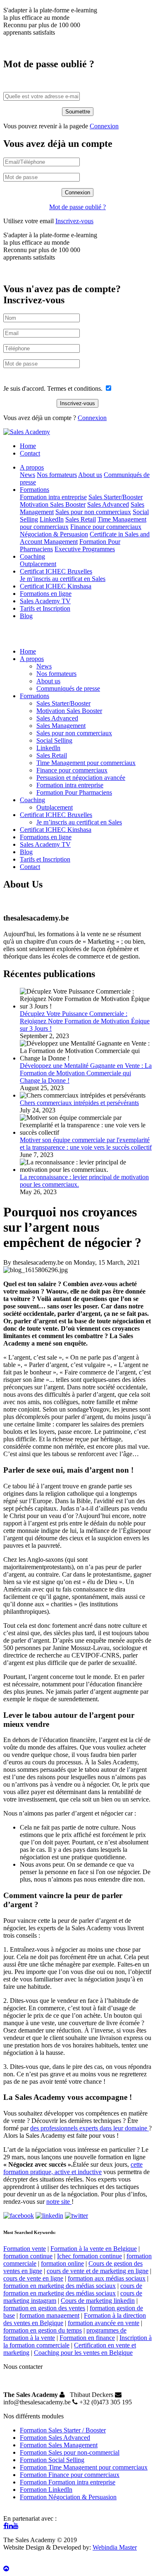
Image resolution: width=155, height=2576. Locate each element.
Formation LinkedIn (46, 2490)
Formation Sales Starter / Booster (63, 2430)
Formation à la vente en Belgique (94, 2249)
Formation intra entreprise (53, 497)
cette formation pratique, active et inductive (73, 2168)
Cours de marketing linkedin (98, 2301)
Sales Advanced (108, 504)
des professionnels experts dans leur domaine (89, 2128)
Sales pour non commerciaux (93, 512)
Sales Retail (81, 519)
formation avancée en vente (104, 2323)
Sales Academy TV (45, 601)
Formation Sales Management (59, 2445)
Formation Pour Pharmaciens (74, 792)
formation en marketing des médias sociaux (60, 2286)
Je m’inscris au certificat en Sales (63, 579)
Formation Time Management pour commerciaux (84, 2467)
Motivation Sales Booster (53, 504)
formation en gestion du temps (43, 2330)
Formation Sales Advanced (55, 2438)
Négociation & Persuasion (54, 534)
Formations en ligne (46, 594)
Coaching (32, 556)
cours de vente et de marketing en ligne (98, 2271)
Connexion (104, 126)
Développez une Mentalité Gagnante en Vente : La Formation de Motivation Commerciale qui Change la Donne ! (86, 1073)
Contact (30, 453)
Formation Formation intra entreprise (68, 2482)
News (27, 475)
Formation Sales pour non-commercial (70, 2452)
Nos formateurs (57, 475)
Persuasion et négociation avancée (81, 778)
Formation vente (25, 2249)
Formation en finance (87, 2338)
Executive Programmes (85, 549)
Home (28, 446)
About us (90, 475)
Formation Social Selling (52, 2460)
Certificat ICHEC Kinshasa (56, 586)
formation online (62, 2263)
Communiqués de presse (68, 688)
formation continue (28, 2256)
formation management (49, 2315)
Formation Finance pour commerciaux (70, 2475)
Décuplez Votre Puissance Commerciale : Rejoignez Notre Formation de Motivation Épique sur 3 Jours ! (85, 1021)
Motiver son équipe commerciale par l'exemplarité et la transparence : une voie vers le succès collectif (86, 1144)
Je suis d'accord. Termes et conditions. (54, 388)
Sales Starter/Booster (116, 497)
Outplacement (38, 564)
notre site (59, 2202)
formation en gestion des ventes (44, 2308)
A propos (32, 467)
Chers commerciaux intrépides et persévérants (79, 1103)
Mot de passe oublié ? (77, 207)
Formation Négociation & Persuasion (68, 2497)
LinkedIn (52, 519)
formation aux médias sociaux (107, 2278)
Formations (35, 490)
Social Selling (54, 740)
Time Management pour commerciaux (86, 763)
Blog (26, 616)
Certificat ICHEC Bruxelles (56, 571)
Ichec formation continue (89, 2256)
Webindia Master (115, 2547)
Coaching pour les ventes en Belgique (83, 2353)
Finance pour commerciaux (106, 527)
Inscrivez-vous (74, 221)
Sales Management (61, 726)
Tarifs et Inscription (45, 608)
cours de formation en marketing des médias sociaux (73, 2289)
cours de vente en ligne (33, 2278)
